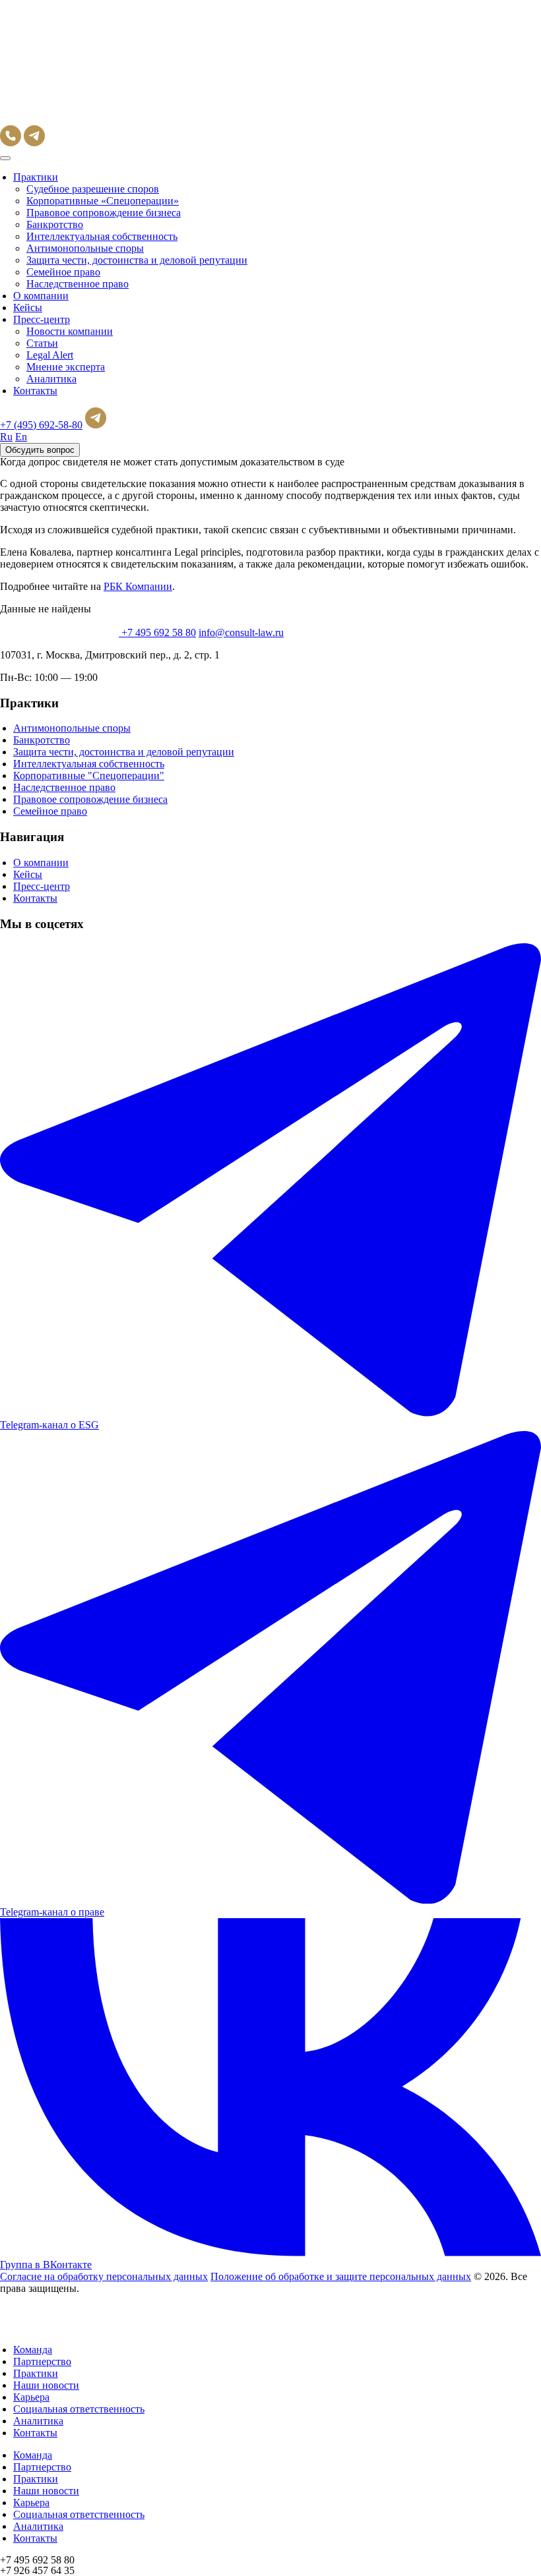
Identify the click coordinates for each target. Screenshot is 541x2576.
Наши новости (46, 2385)
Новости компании (70, 331)
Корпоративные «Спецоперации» (103, 201)
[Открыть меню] (5, 158)
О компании (41, 296)
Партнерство (42, 2361)
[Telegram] (34, 143)
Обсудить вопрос (40, 450)
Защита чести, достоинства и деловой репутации (137, 260)
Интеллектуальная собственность (102, 236)
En (21, 437)
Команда (33, 2350)
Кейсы (28, 307)
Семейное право (63, 272)
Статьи (42, 343)
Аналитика (51, 379)
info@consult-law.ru (241, 632)
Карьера (31, 2397)
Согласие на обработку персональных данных (104, 2276)
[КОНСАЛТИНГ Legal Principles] (59, 119)
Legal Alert (50, 355)
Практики (36, 177)
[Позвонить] (11, 143)
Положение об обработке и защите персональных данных (341, 2276)
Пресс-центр (42, 319)
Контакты (35, 391)
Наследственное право (78, 284)
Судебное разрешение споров (93, 189)
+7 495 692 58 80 (159, 632)
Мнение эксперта (66, 367)
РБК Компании (138, 586)
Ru (6, 437)
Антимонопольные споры (85, 248)
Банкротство (55, 224)
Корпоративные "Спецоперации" (89, 776)
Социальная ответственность (79, 2409)
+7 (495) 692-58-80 (41, 425)
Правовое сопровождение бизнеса (104, 213)
